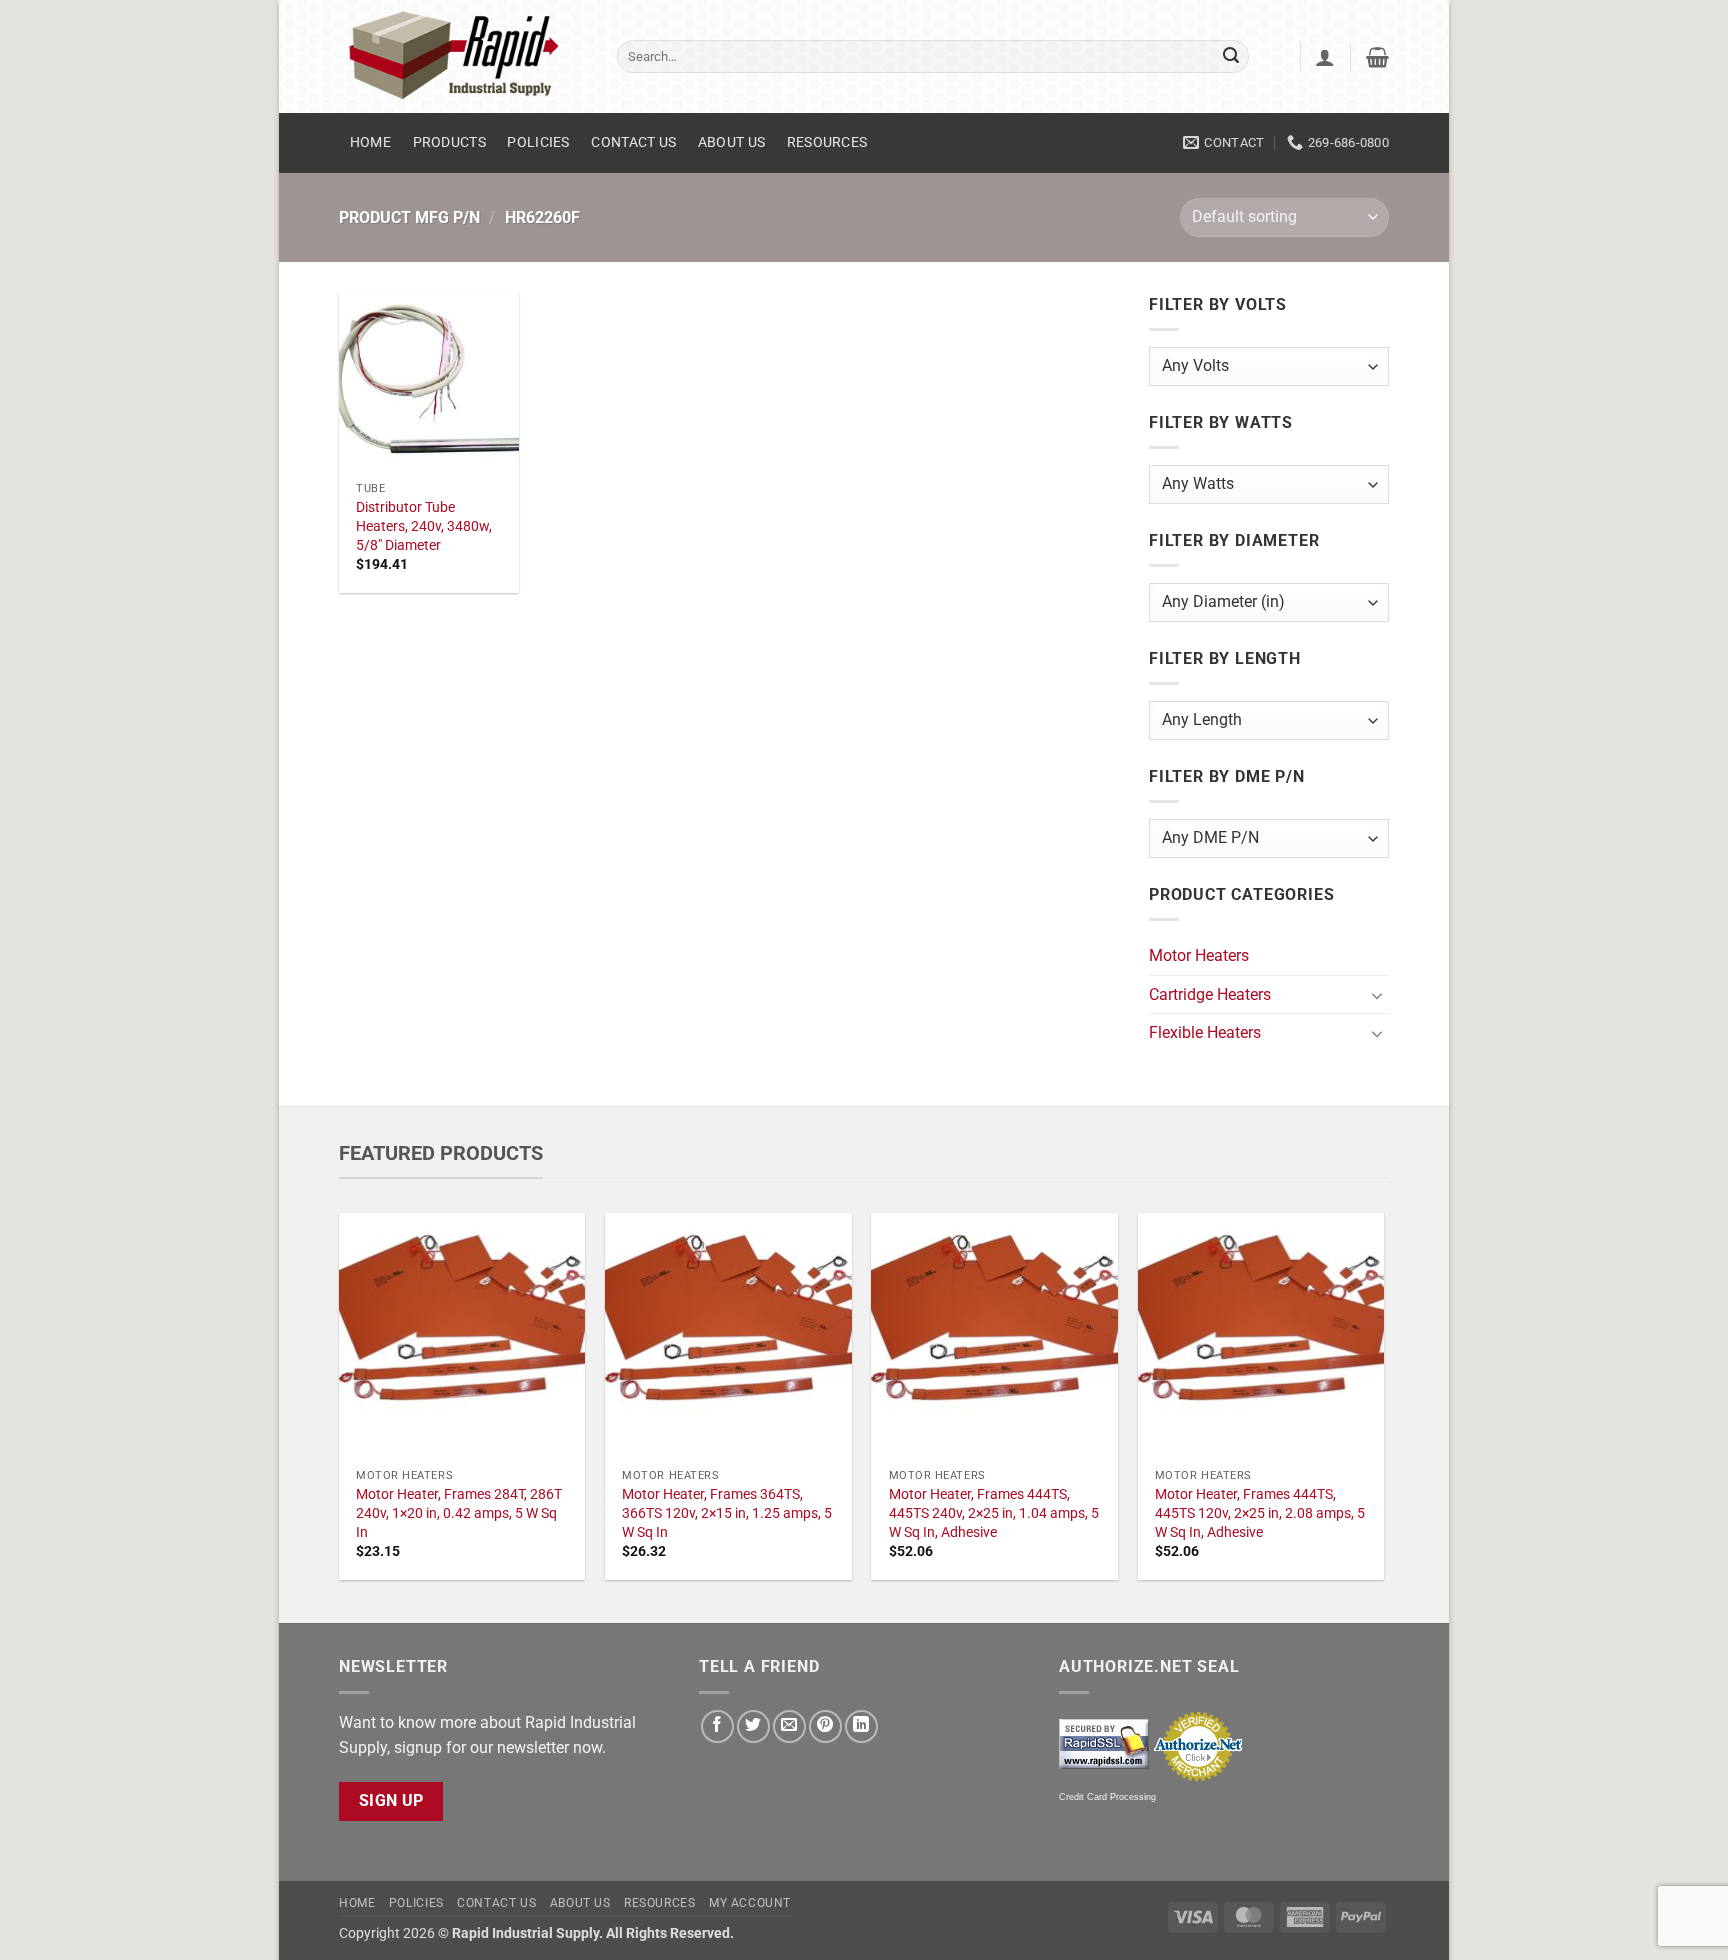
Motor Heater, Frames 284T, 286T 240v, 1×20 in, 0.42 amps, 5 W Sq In (459, 1513)
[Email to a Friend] (789, 1726)
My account (750, 1903)
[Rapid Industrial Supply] (463, 56)
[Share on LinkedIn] (861, 1726)
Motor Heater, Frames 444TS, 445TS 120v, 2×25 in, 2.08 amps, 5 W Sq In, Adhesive (1260, 1513)
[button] (1325, 57)
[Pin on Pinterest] (825, 1726)
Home (370, 142)
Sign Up (391, 1801)
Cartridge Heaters (1210, 994)
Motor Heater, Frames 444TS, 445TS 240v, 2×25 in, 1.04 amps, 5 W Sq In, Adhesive (994, 1513)
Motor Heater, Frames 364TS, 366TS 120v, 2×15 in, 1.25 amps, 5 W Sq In (727, 1513)
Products (449, 142)
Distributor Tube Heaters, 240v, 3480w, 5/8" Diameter (424, 526)
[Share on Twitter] (753, 1726)
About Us (731, 142)
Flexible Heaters (1205, 1032)
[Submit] (1231, 57)
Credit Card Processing (1107, 1797)
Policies (538, 142)
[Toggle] (1377, 995)
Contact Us (633, 142)
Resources (827, 142)
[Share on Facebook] (717, 1726)
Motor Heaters (1199, 955)
